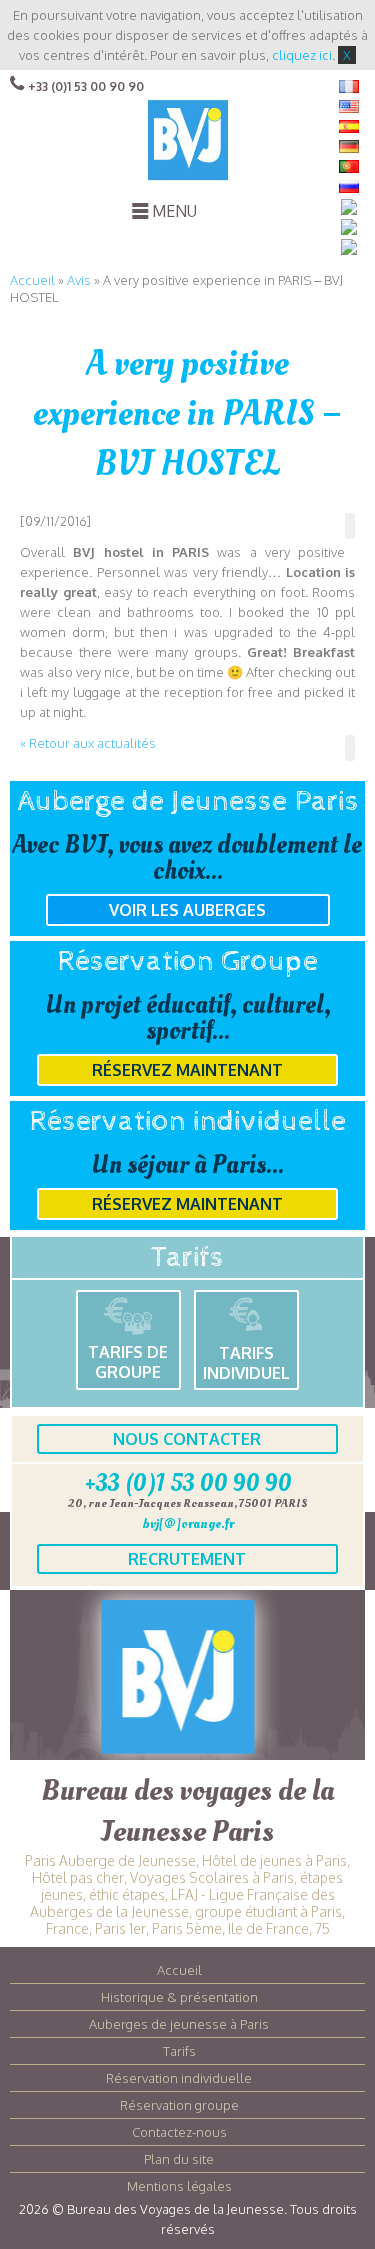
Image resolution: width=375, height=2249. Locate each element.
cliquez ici (302, 55)
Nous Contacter (187, 1439)
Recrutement (187, 1559)
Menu (174, 211)
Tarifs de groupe (128, 1362)
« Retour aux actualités (88, 743)
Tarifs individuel (246, 1363)
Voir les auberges (187, 910)
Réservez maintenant (187, 1070)
